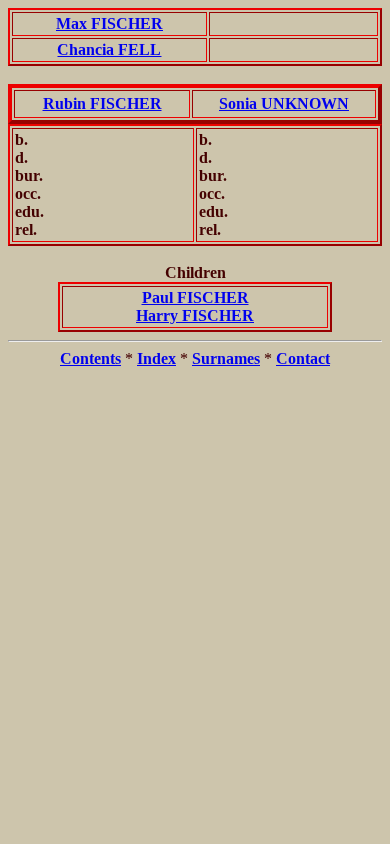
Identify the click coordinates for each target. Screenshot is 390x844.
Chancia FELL (109, 49)
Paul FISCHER (195, 297)
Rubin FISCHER (102, 103)
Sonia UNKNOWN (284, 103)
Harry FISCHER (195, 315)
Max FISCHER (109, 23)
